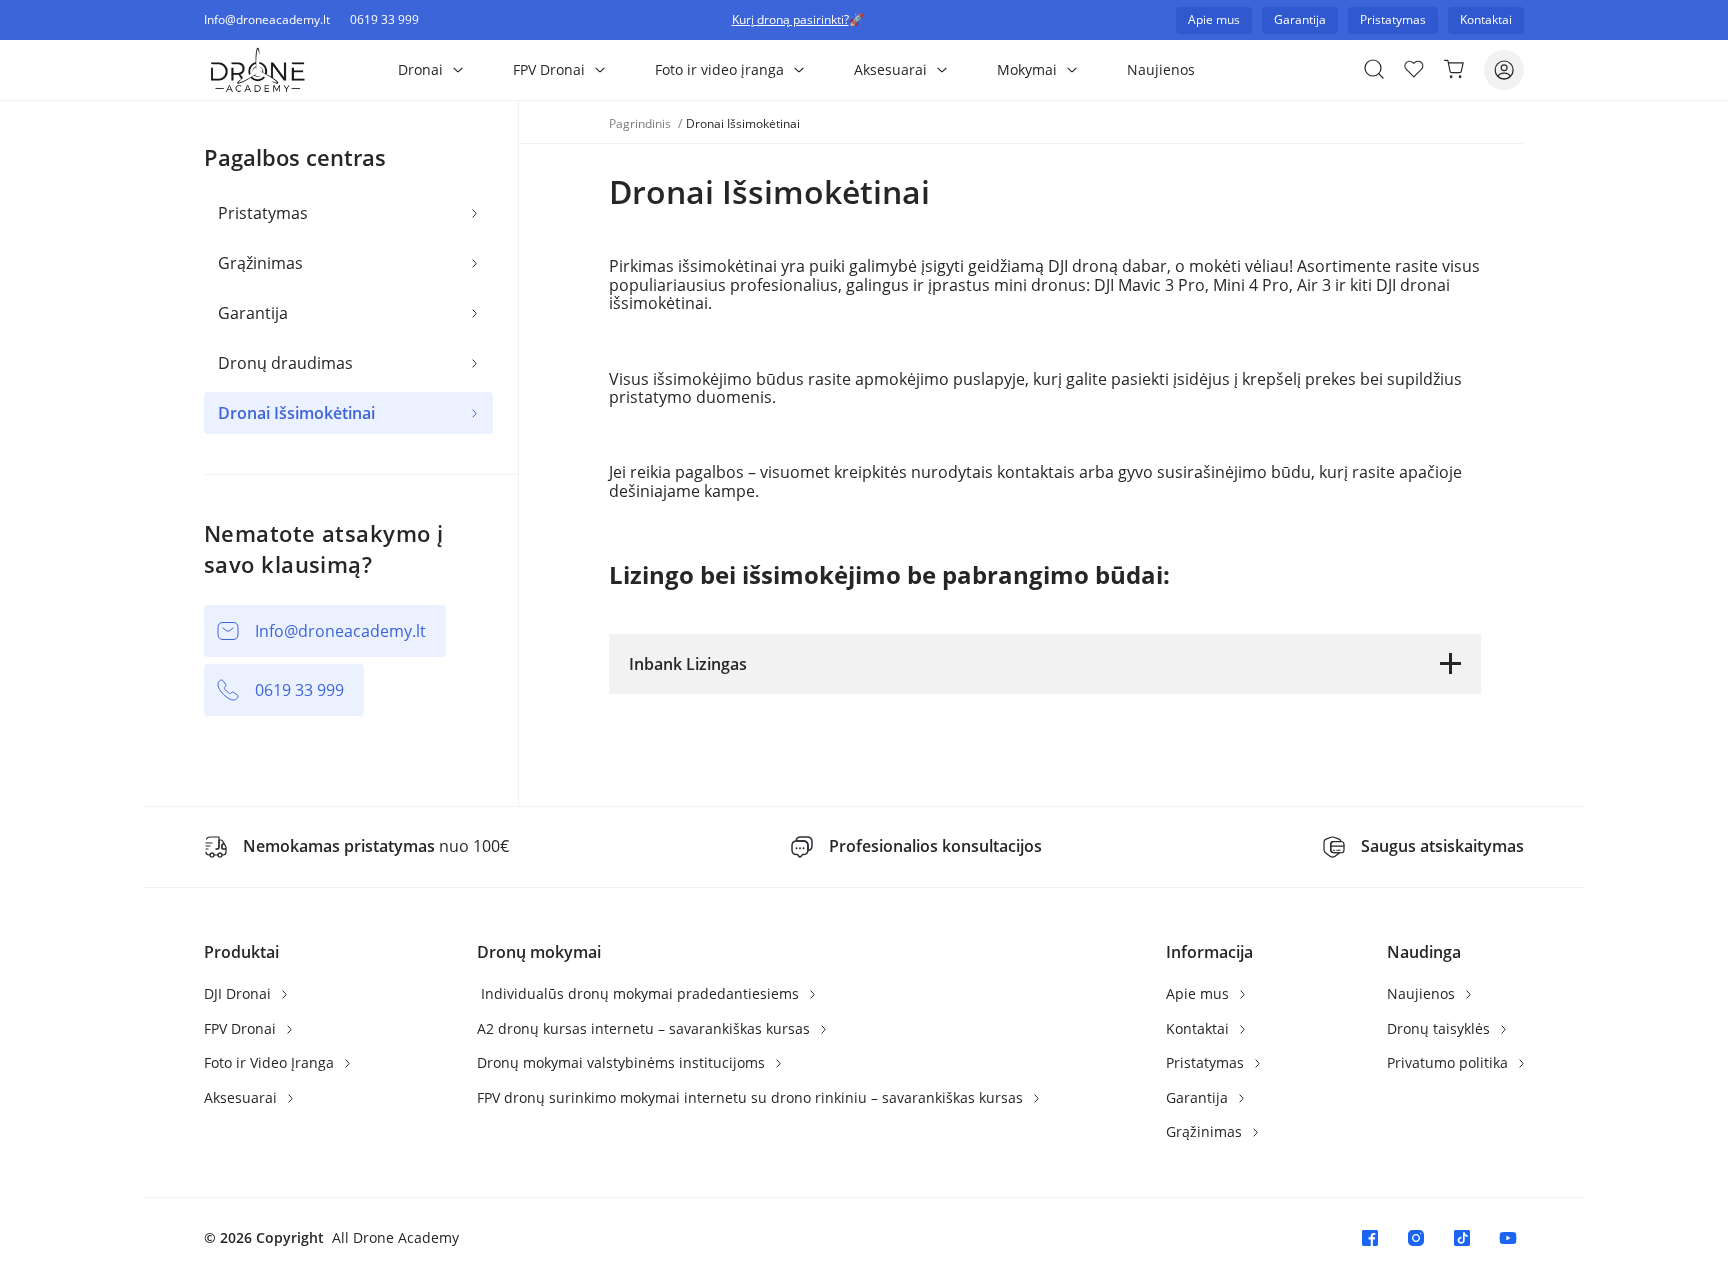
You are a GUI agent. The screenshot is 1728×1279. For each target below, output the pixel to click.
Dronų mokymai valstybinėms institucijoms (623, 1062)
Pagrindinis (641, 123)
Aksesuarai (890, 69)
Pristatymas (263, 213)
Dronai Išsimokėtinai (296, 413)
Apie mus (1199, 993)
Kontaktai (1199, 1028)
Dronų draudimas (285, 363)
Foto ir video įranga (719, 69)
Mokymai (1027, 69)
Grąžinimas (260, 263)
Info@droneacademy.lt (267, 20)
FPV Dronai (549, 69)
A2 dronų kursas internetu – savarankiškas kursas (645, 1028)
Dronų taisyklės (1440, 1028)
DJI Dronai (239, 993)
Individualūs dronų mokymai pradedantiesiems (640, 993)
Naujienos (1161, 69)
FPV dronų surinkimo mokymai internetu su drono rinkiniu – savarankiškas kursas (752, 1097)
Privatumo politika (1449, 1062)
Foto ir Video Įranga (271, 1062)
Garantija (253, 313)
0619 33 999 (384, 20)
